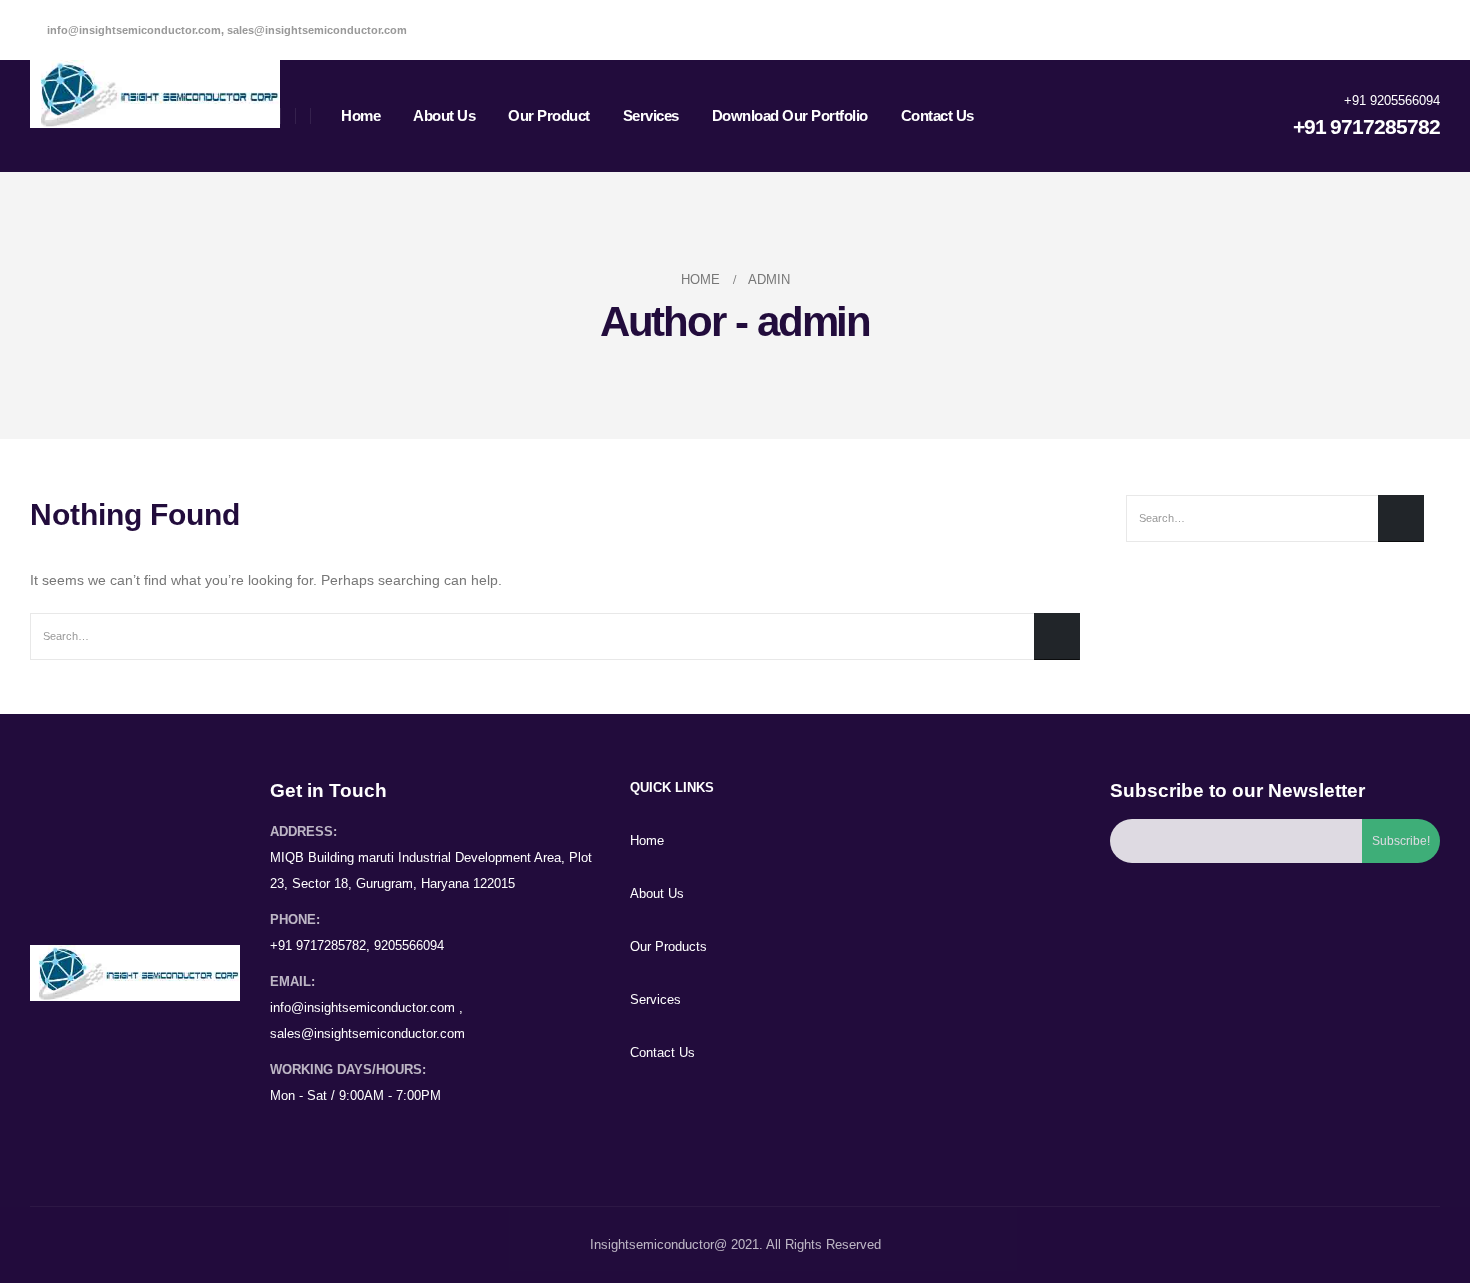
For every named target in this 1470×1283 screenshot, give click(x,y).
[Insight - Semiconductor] (155, 94)
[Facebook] (1354, 30)
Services (651, 115)
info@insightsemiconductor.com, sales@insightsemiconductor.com (225, 30)
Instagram (363, 1136)
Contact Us (937, 115)
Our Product (549, 115)
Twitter (325, 1136)
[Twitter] (1389, 30)
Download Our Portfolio (790, 115)
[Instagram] (1424, 30)
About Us (444, 115)
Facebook (287, 1136)
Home (360, 115)
